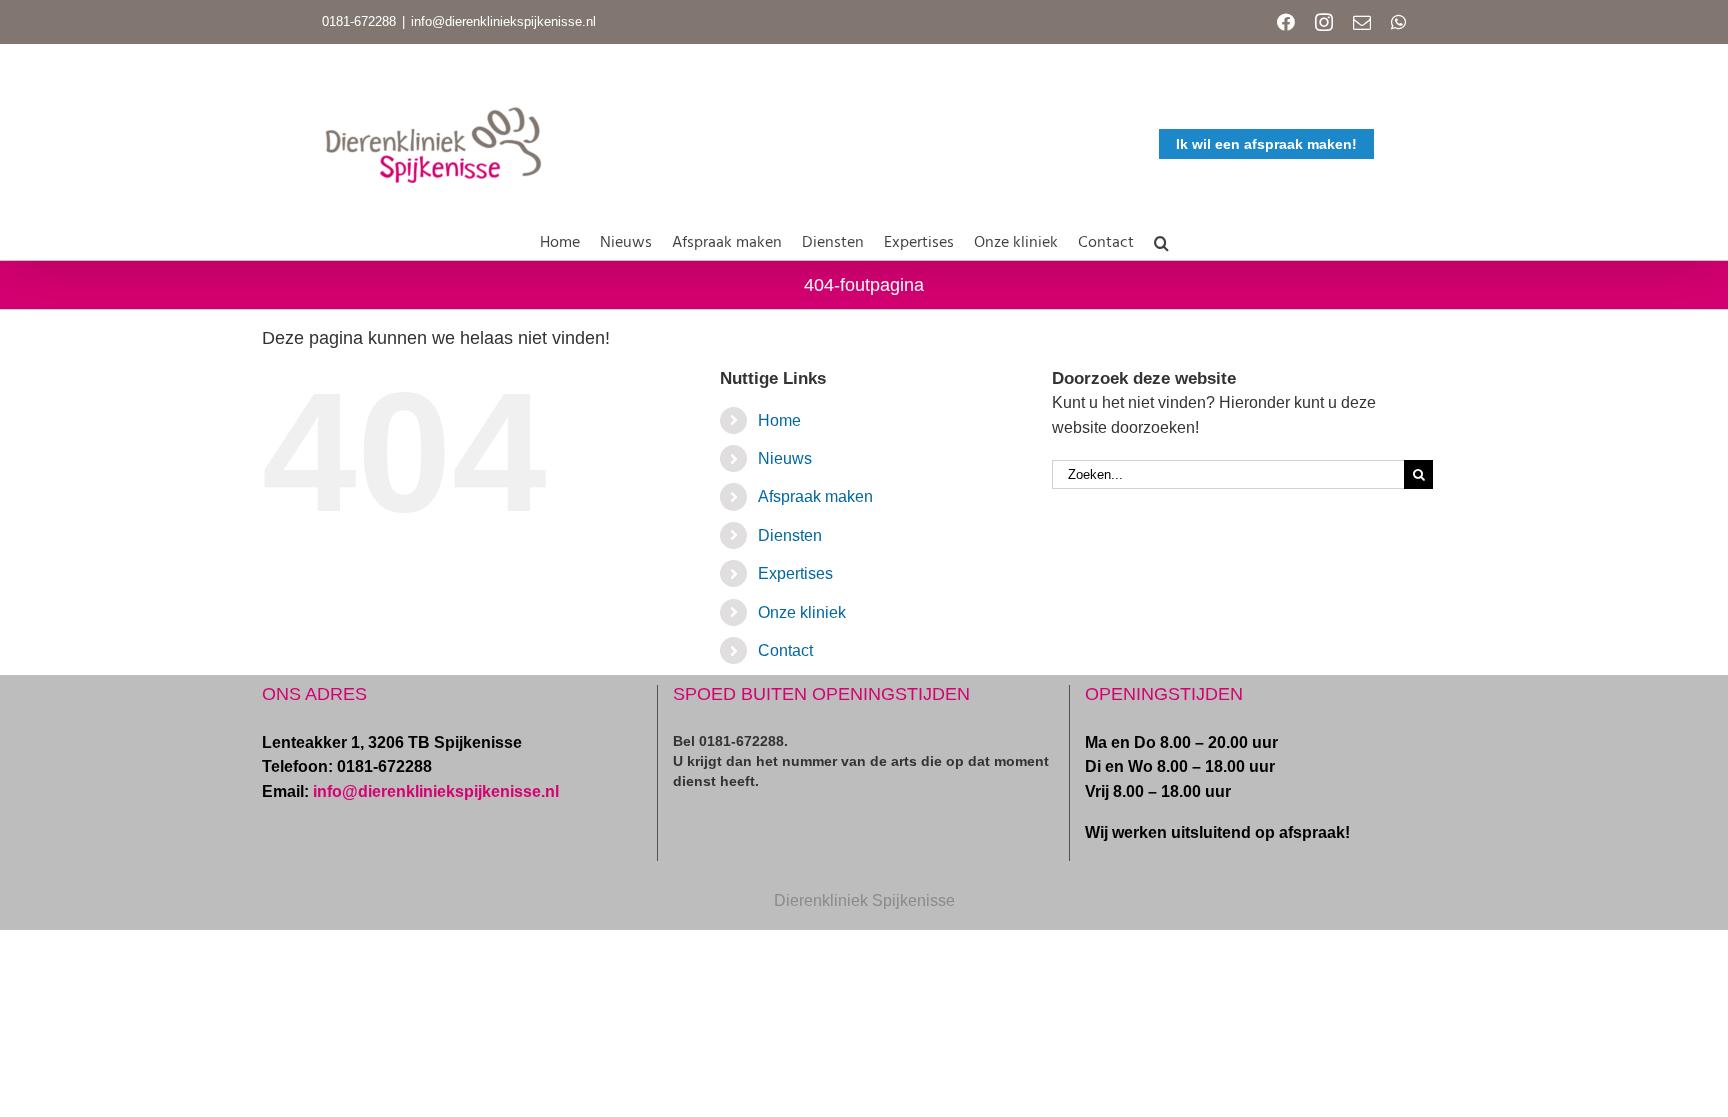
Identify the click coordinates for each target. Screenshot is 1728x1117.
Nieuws (785, 458)
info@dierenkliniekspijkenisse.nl (503, 21)
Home (779, 420)
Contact (785, 650)
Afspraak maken (815, 496)
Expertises (795, 573)
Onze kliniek (802, 612)
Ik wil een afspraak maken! (1266, 144)
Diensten (790, 535)
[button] (1161, 239)
